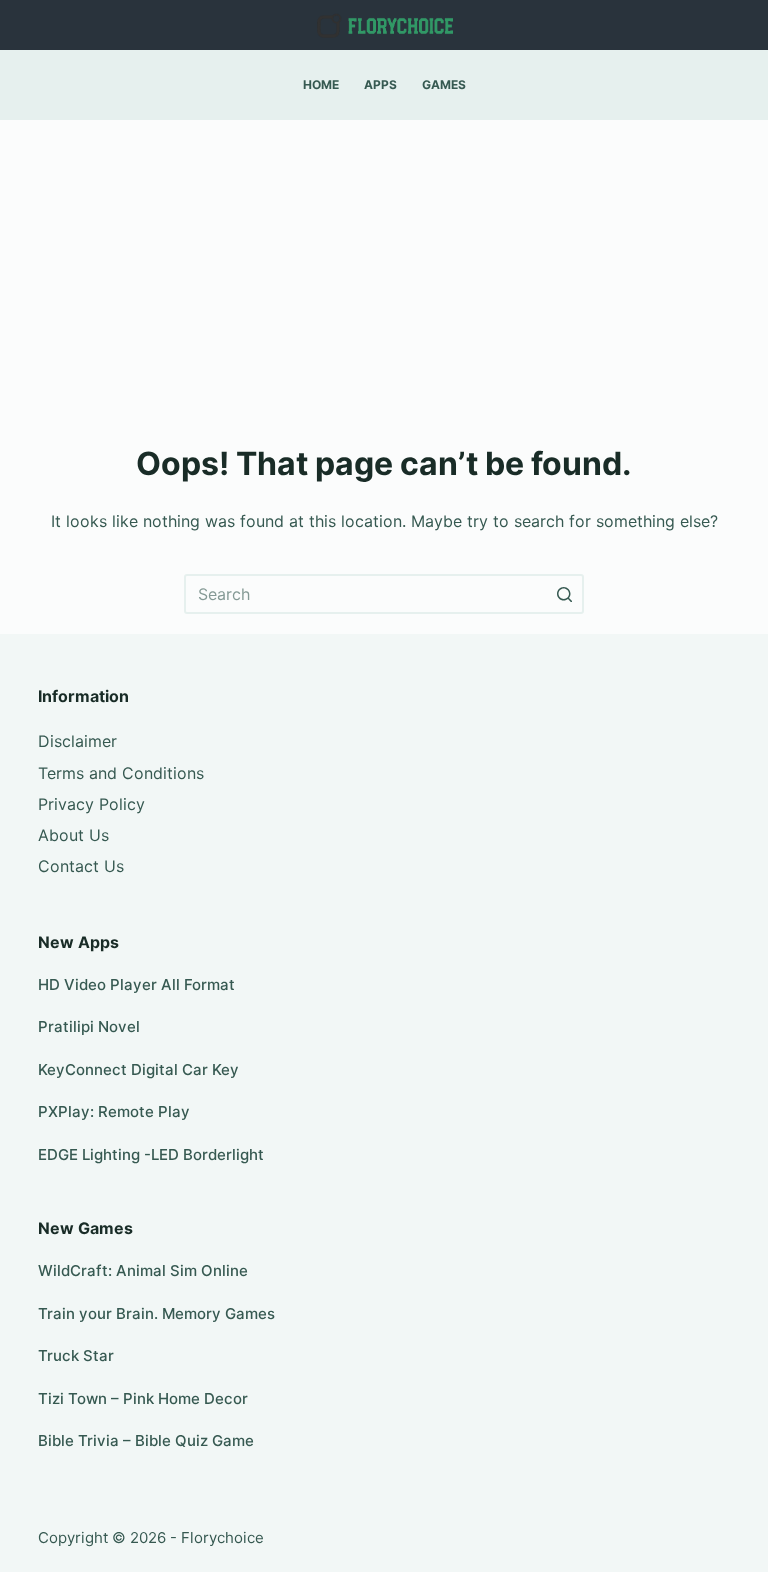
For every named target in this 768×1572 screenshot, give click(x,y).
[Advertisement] (384, 270)
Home (321, 84)
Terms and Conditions (121, 773)
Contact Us (81, 866)
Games (444, 84)
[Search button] (564, 594)
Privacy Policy (91, 804)
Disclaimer (77, 741)
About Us (73, 835)
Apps (380, 84)
